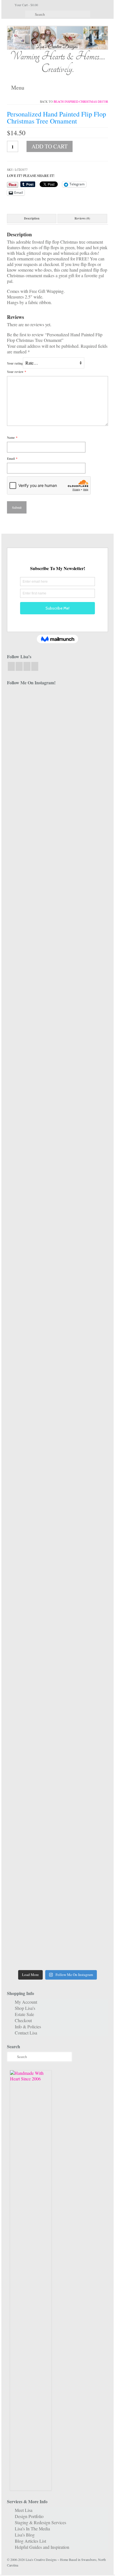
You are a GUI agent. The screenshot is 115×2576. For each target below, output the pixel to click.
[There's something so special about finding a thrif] (83, 1531)
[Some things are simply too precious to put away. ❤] (32, 1688)
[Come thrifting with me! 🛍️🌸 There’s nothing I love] (32, 879)
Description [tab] (32, 218)
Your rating (15, 363)
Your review (17, 372)
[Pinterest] (35, 666)
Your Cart (26, 5)
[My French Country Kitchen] (32, 1081)
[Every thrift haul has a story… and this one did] (32, 1408)
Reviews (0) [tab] (82, 218)
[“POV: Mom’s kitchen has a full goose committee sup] (32, 1901)
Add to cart (50, 146)
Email (12, 459)
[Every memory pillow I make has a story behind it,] (83, 1151)
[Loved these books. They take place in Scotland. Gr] (32, 946)
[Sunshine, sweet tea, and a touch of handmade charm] (32, 1291)
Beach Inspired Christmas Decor (81, 102)
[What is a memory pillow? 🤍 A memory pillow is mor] (32, 1531)
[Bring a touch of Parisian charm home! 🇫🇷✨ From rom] (83, 1649)
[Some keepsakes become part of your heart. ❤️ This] (83, 1005)
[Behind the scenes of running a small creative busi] (32, 756)
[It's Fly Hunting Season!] (83, 1358)
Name (12, 438)
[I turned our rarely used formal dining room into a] (83, 1288)
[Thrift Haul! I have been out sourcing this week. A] (32, 1803)
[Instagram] (19, 666)
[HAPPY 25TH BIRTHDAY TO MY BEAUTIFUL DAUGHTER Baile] (83, 711)
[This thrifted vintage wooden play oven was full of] (83, 1823)
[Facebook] (11, 666)
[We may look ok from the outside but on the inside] (83, 831)
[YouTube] (27, 666)
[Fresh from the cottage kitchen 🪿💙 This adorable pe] (83, 1918)
